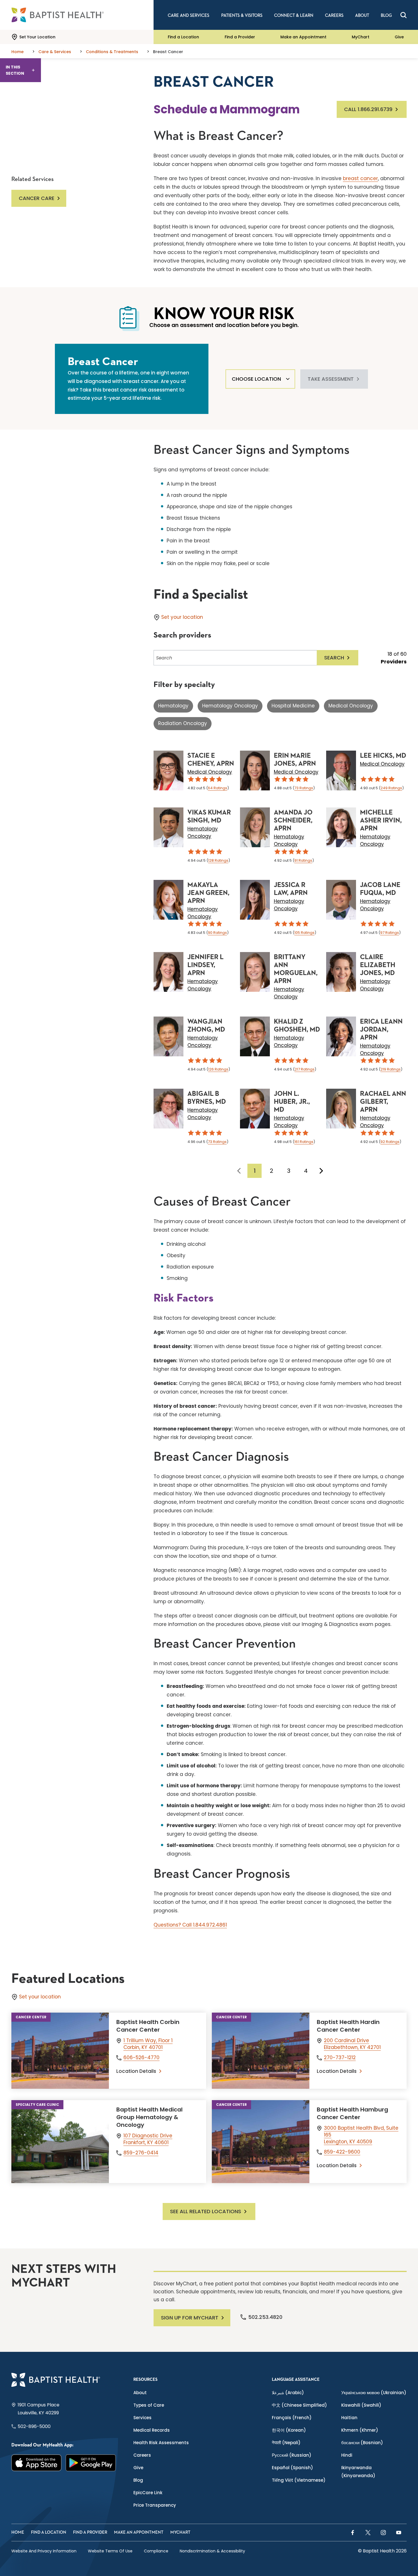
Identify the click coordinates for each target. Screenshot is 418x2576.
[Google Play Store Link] (91, 2463)
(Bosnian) (362, 2443)
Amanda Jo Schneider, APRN (293, 821)
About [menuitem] (362, 15)
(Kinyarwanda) (358, 2472)
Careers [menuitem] (334, 15)
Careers (142, 2455)
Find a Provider (240, 37)
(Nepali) (286, 2443)
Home (18, 2532)
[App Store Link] (37, 2463)
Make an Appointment (303, 37)
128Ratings (218, 860)
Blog (138, 2480)
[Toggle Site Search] (403, 15)
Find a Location (183, 37)
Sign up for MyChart (190, 2318)
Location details (136, 2071)
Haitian (349, 2418)
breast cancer (360, 178)
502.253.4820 (265, 2317)
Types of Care (149, 2405)
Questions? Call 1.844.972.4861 (190, 1925)
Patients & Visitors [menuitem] (242, 15)
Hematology (173, 706)
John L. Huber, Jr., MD (292, 1102)
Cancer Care (37, 198)
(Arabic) (288, 2393)
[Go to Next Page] (321, 1171)
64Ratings (218, 788)
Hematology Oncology (230, 706)
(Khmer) (360, 2430)
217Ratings (305, 1069)
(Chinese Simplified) (299, 2405)
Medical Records (152, 2430)
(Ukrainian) (374, 2393)
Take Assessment (331, 379)
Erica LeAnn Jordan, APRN (381, 1030)
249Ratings (391, 788)
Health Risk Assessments (161, 2443)
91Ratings (303, 860)
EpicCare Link (148, 2493)
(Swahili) (361, 2405)
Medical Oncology (351, 706)
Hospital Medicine (293, 706)
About (140, 2393)
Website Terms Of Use (110, 2551)
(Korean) (289, 2430)
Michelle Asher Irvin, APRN (381, 821)
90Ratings (217, 933)
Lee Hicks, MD (383, 756)
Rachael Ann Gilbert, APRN (383, 1102)
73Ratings (304, 788)
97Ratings (390, 933)
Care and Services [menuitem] (189, 15)
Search (334, 658)
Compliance (156, 2551)
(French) (292, 2418)
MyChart (361, 37)
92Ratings (390, 1142)
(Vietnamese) (299, 2480)
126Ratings (218, 1069)
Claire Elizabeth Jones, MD (378, 965)
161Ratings (304, 1142)
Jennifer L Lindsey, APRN (205, 965)
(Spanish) (292, 2468)
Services (142, 2418)
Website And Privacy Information (44, 2551)
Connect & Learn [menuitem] (294, 15)
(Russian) (292, 2455)
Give (399, 37)
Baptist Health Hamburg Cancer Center (352, 2113)
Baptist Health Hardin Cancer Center (348, 2026)
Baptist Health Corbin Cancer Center (148, 2026)
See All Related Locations (206, 2211)
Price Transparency (155, 2505)
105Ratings (304, 933)
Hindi (347, 2455)
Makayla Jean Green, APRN (208, 893)
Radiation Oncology (183, 723)
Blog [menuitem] (386, 15)
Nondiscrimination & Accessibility (212, 2551)
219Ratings (391, 1069)
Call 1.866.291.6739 (368, 109)
